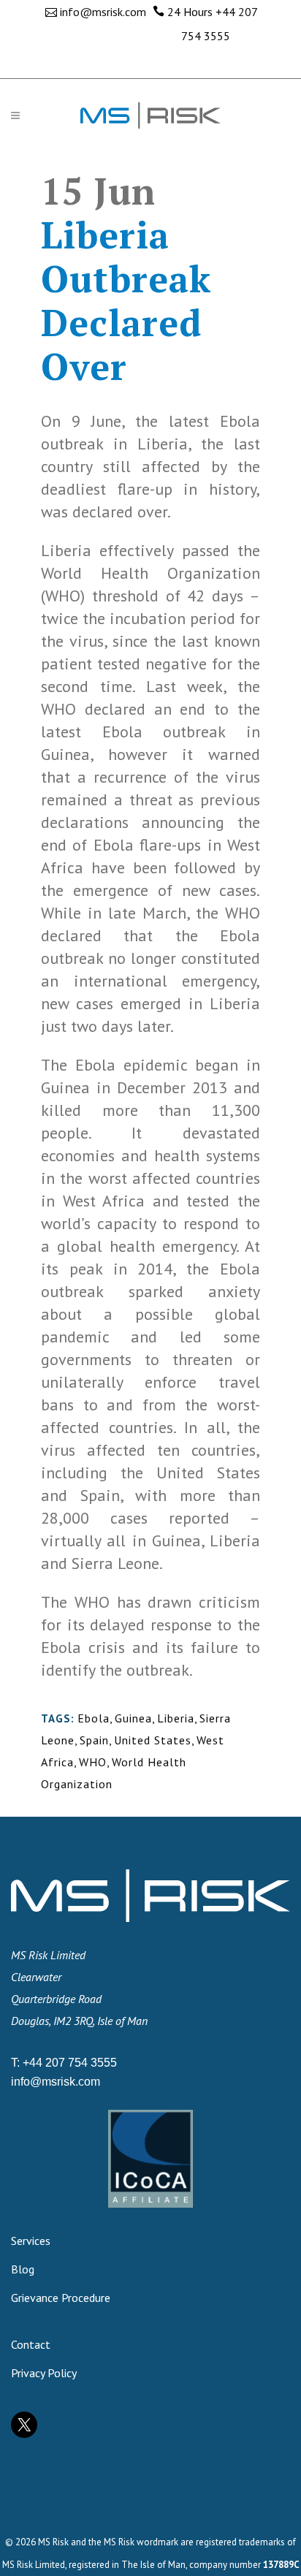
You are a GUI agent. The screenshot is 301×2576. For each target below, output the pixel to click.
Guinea (133, 1718)
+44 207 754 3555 (70, 2063)
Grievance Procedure (61, 2298)
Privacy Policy (44, 2373)
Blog (23, 2269)
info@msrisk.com (103, 12)
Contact (31, 2344)
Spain (94, 1740)
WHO (93, 1762)
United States (153, 1740)
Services (31, 2241)
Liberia (176, 1718)
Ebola (94, 1718)
